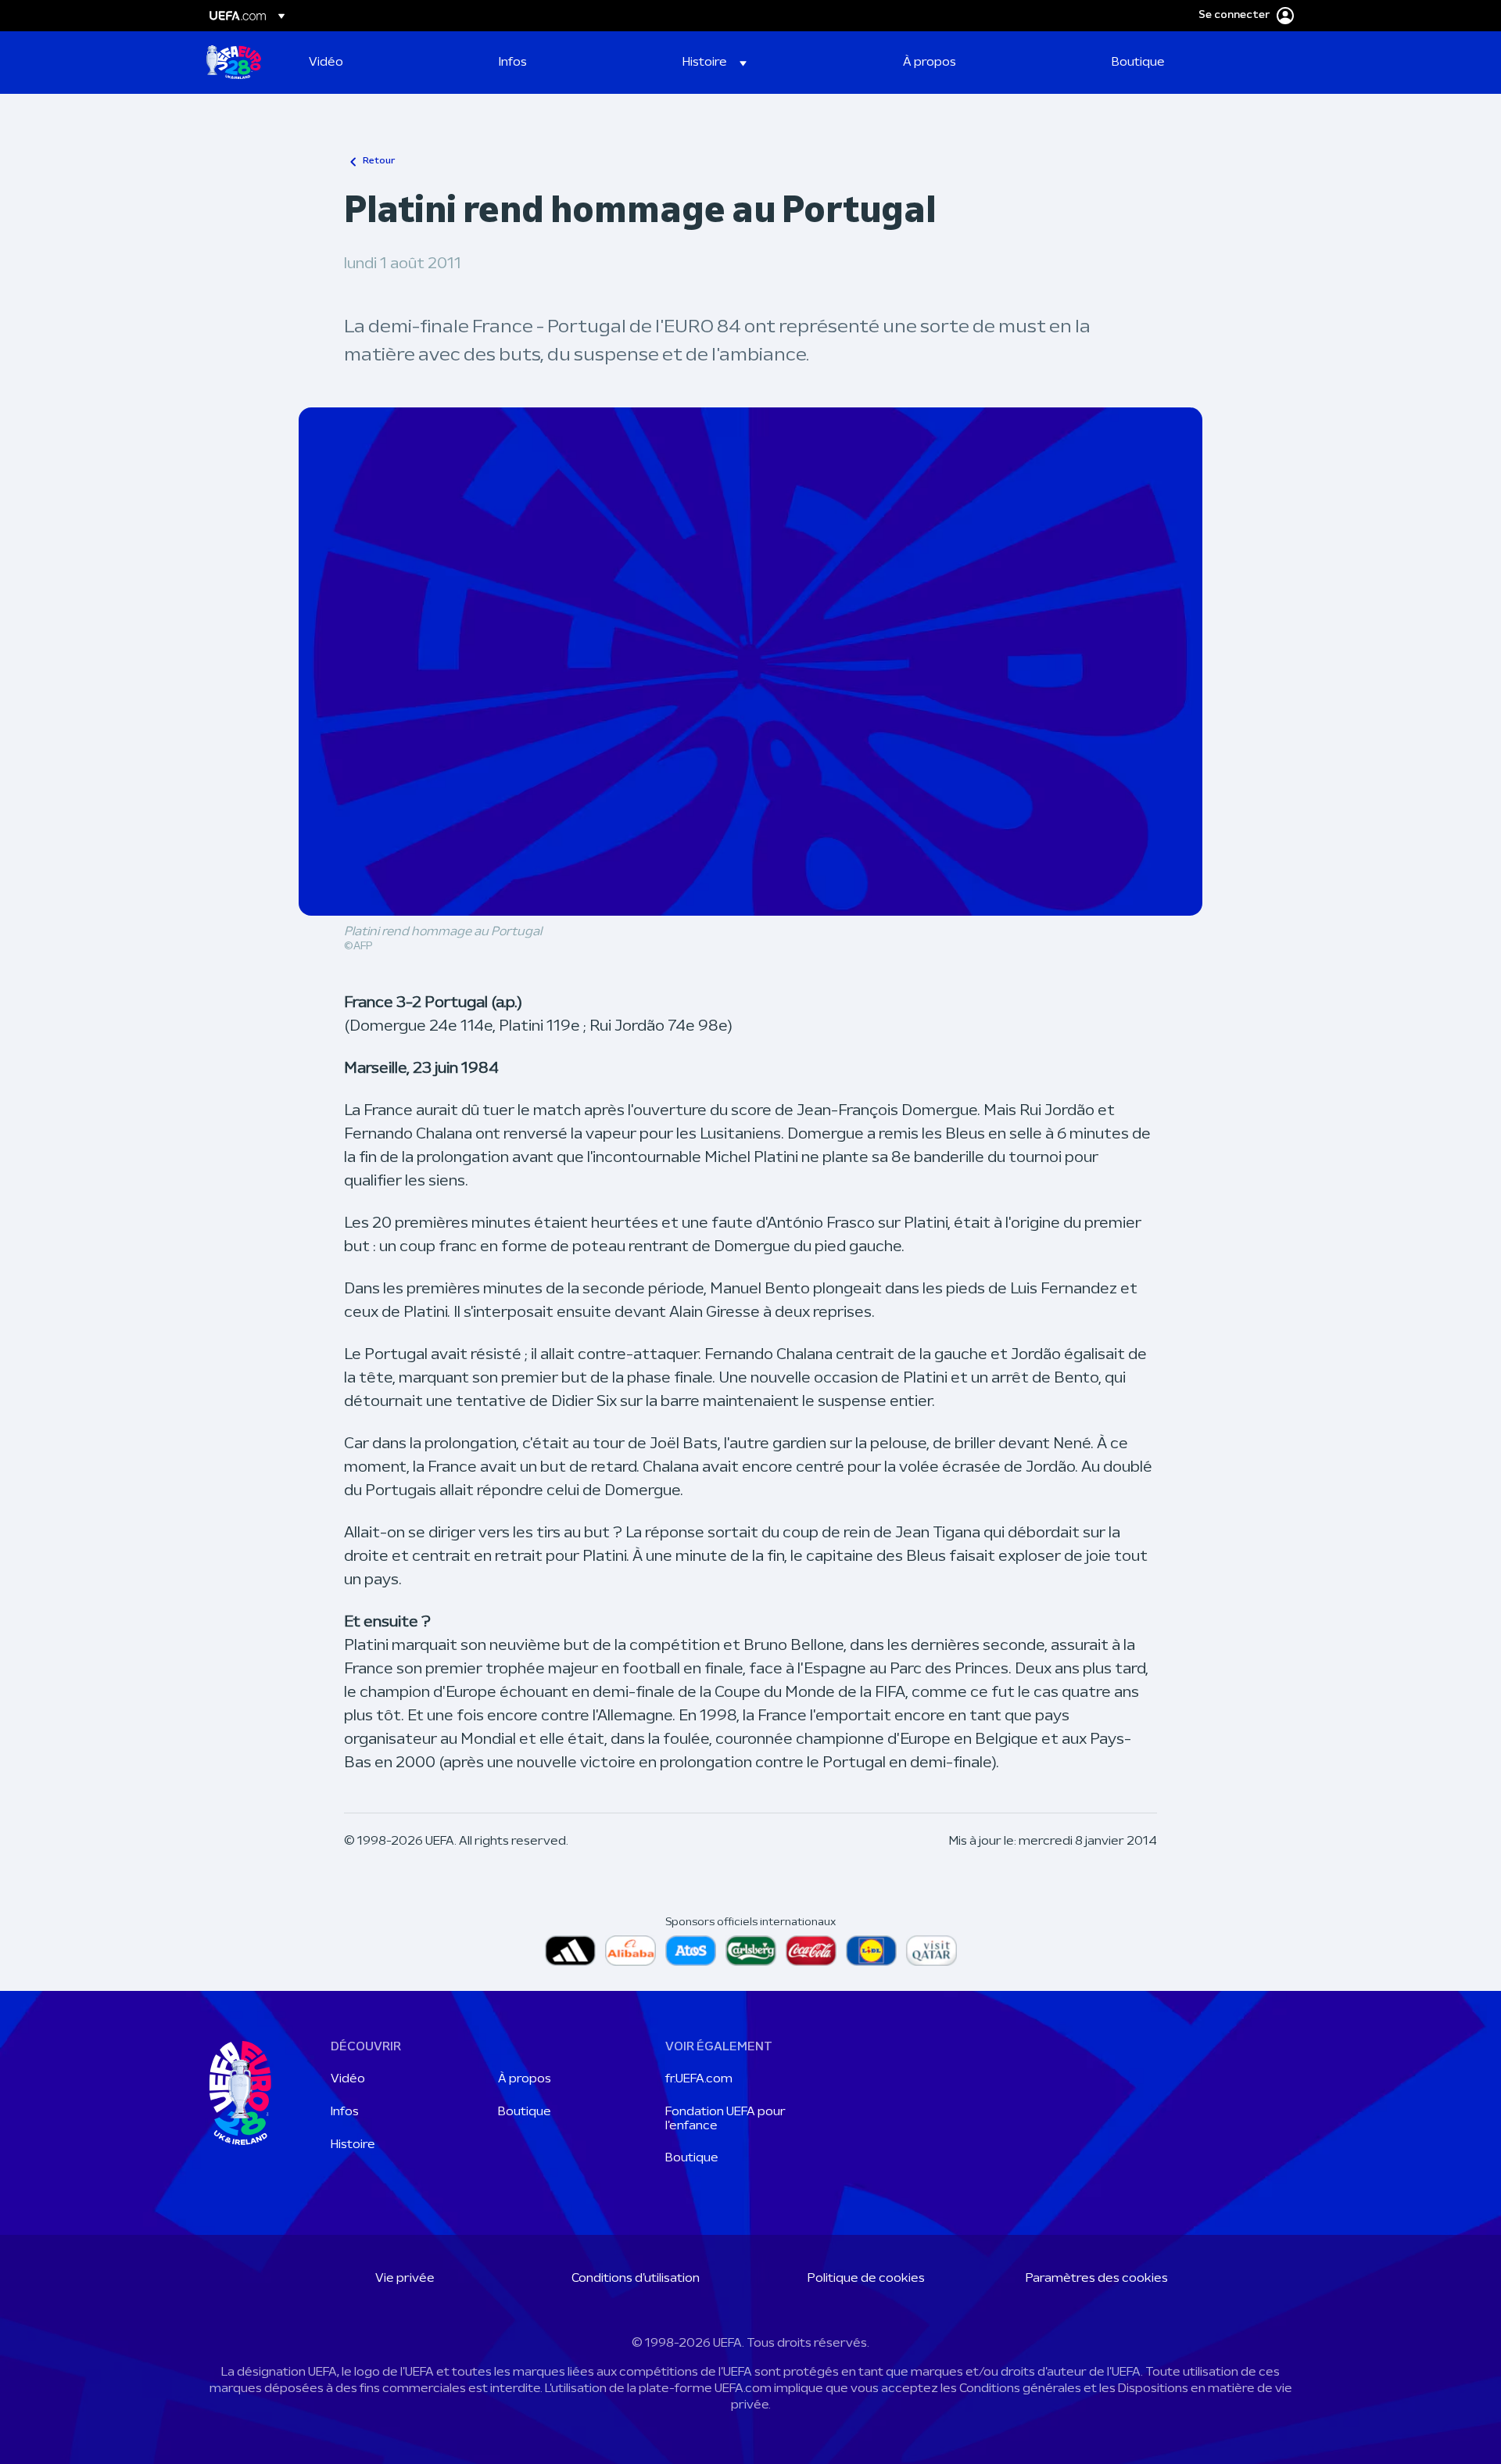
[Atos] (691, 1951)
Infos (345, 2112)
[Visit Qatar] (931, 1951)
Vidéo (348, 2079)
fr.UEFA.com (699, 2079)
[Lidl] (871, 1951)
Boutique (525, 2112)
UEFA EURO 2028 (234, 63)
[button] (715, 63)
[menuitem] (384, 63)
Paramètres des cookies (1097, 2279)
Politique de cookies (866, 2279)
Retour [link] (379, 161)
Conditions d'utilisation (636, 2279)
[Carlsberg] (751, 1951)
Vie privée (405, 2279)
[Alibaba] (630, 1951)
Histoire (353, 2145)
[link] (326, 63)
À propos (525, 2079)
